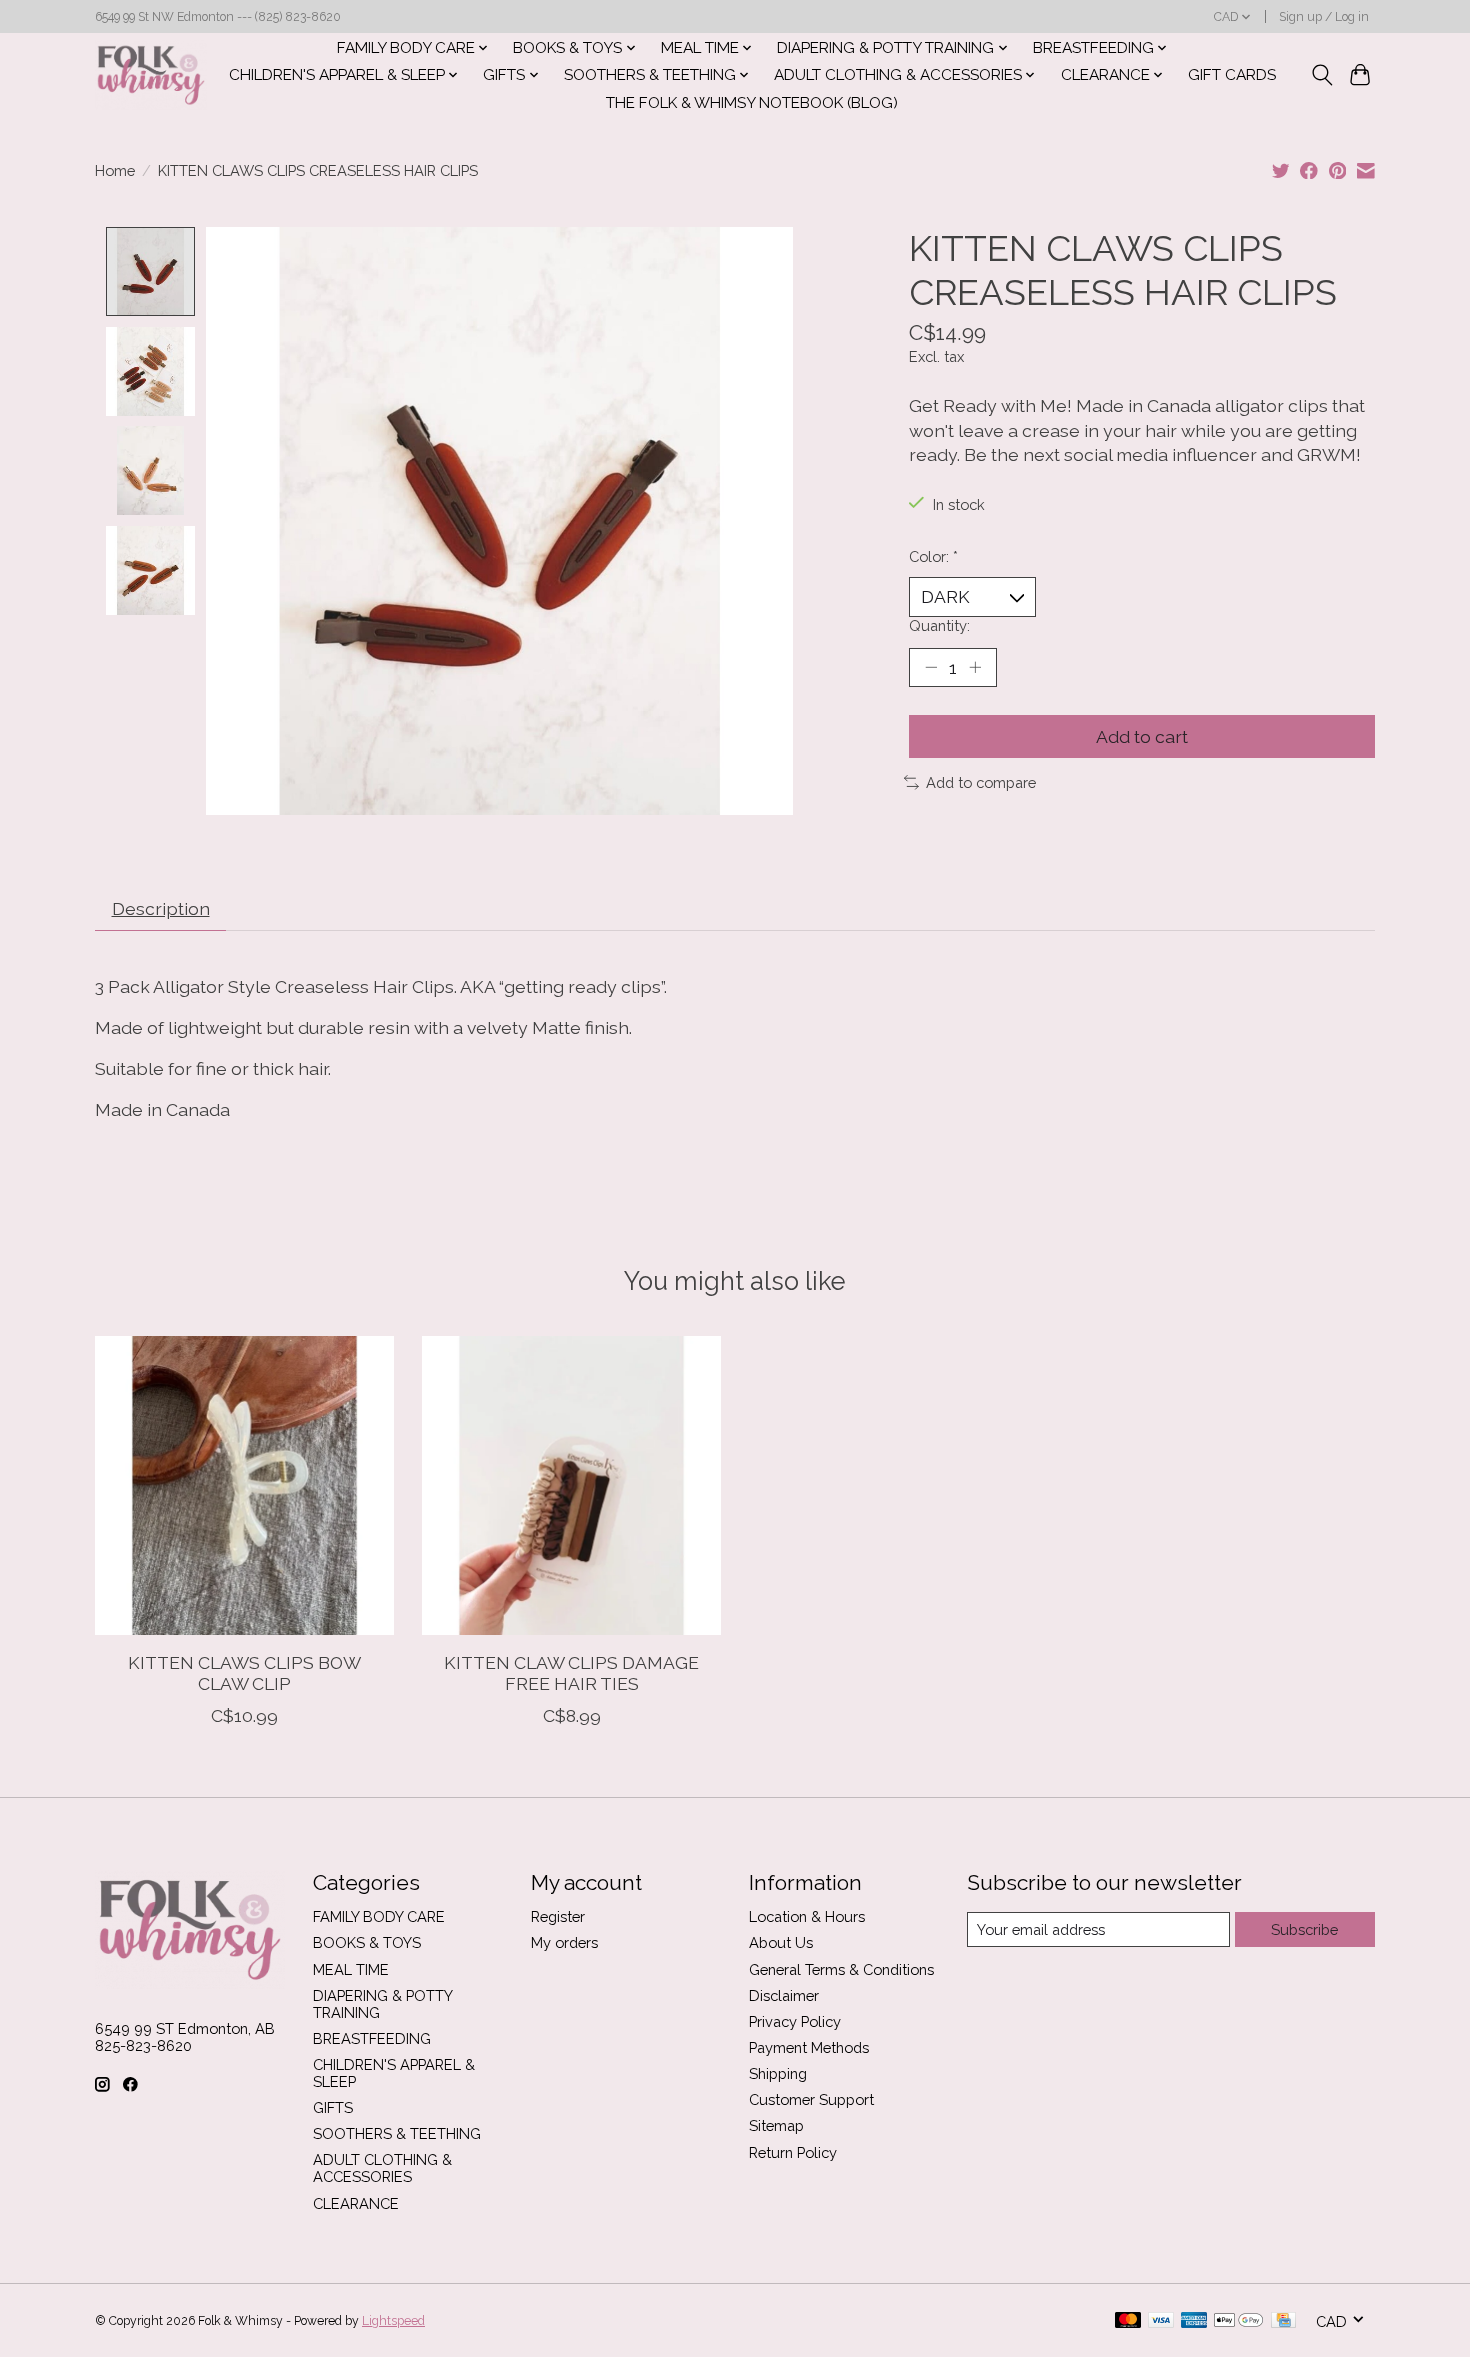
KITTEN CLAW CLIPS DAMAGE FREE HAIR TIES (571, 1672)
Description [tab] (161, 908)
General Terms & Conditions (841, 1969)
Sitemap (776, 2125)
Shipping (778, 2073)
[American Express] (1194, 2321)
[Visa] (1161, 2321)
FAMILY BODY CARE (379, 1916)
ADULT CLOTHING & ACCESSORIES (382, 2168)
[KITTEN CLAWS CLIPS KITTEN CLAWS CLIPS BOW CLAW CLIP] (244, 1485)
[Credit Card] (1283, 2321)
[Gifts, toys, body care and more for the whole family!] (151, 75)
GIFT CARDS (1232, 75)
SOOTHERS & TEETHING (397, 2133)
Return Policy (793, 2152)
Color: (933, 556)
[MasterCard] (1128, 2321)
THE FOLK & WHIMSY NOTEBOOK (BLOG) (752, 103)
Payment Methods (809, 2047)
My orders (564, 1942)
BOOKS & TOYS (367, 1942)
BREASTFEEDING (372, 2038)
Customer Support (811, 2099)
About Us (781, 1942)
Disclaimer (784, 1995)
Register (558, 1916)
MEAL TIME (351, 1969)
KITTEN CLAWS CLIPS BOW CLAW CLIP (244, 1672)
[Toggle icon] (1321, 75)
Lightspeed (393, 2321)
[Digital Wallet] (1238, 2321)
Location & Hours (807, 1916)
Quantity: (939, 625)
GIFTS (333, 2107)
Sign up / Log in (1324, 17)
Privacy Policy (795, 2021)
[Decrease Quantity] (931, 667)
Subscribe (1304, 1929)
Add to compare (981, 782)
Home (115, 170)
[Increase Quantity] (975, 667)
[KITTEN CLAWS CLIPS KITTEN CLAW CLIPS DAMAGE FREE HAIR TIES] (571, 1485)
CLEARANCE (356, 2203)
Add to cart (1142, 736)
